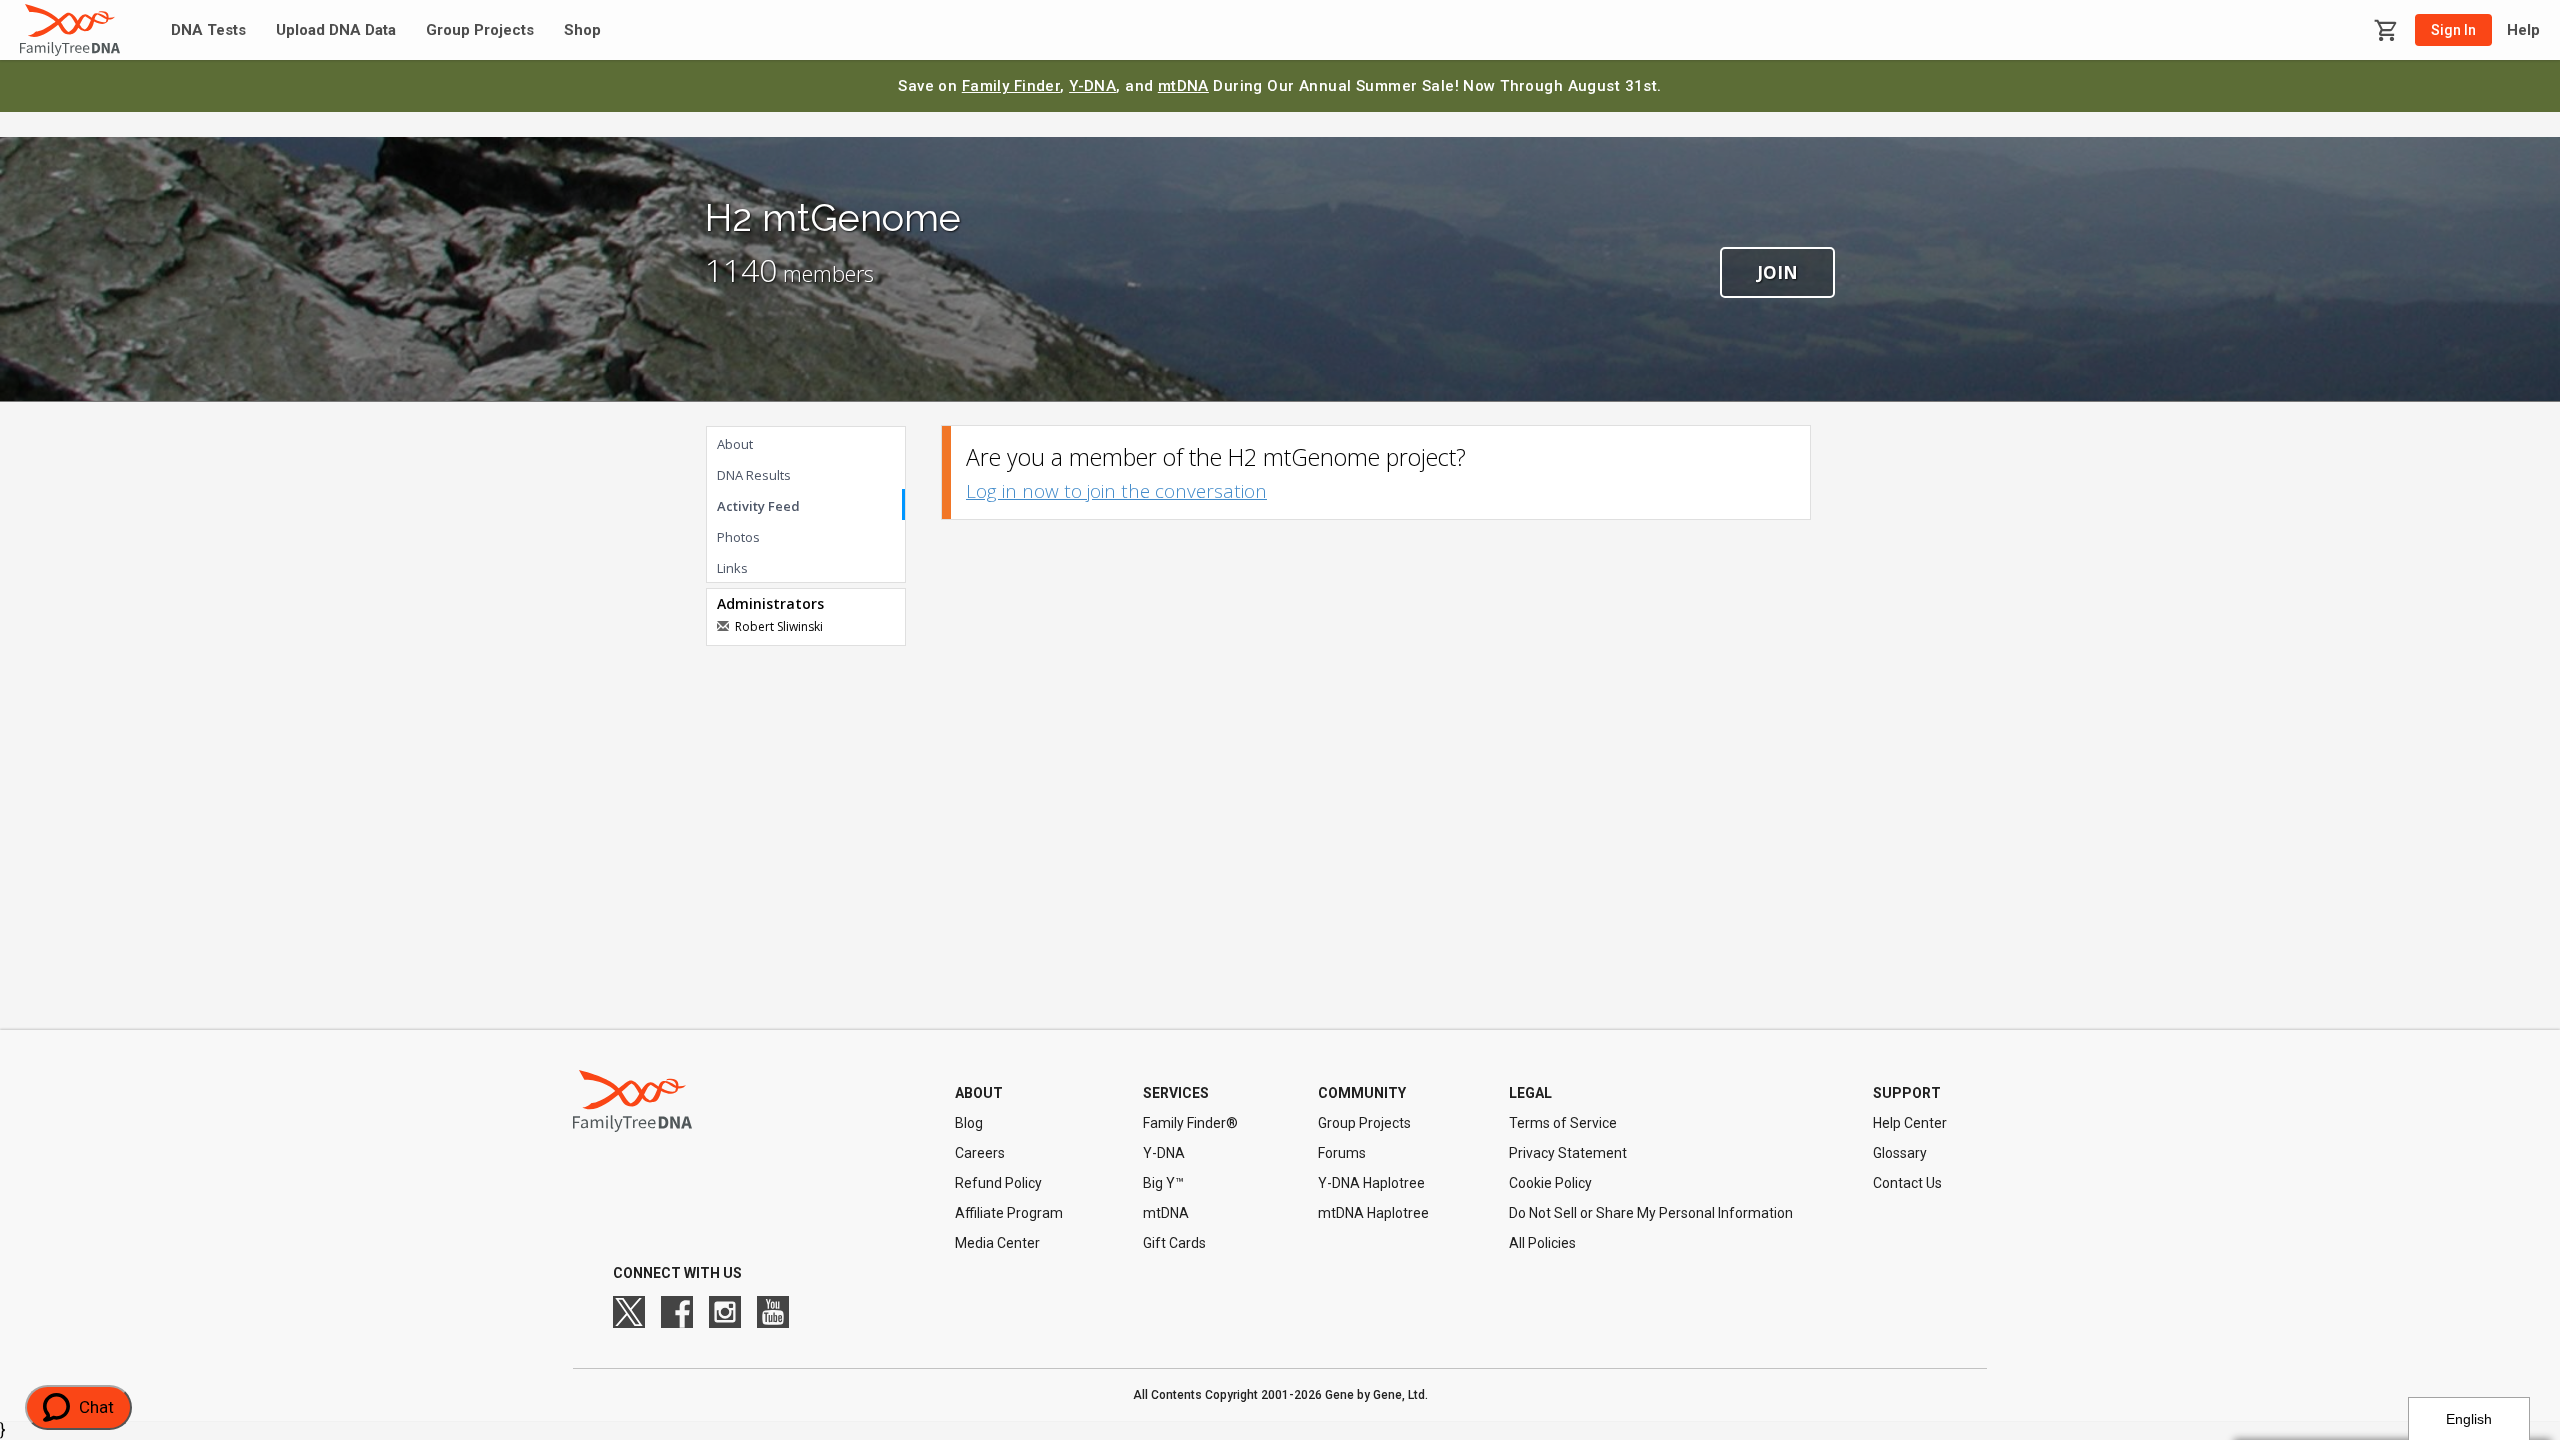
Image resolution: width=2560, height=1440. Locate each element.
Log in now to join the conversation (1116, 491)
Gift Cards (1174, 1243)
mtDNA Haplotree (1373, 1213)
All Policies (1542, 1243)
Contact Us (1907, 1183)
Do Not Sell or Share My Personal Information (1651, 1213)
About (735, 444)
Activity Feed (758, 506)
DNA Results (754, 475)
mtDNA (1183, 86)
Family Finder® (1190, 1123)
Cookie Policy (1550, 1183)
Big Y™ (1163, 1183)
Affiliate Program (1009, 1213)
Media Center (997, 1243)
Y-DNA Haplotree (1371, 1183)
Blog (969, 1123)
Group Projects (480, 30)
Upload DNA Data (336, 30)
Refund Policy (998, 1183)
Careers (980, 1153)
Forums (1342, 1153)
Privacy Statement (1568, 1153)
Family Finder (1011, 86)
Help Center (1910, 1123)
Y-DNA (1092, 86)
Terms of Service (1563, 1123)
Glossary (1900, 1153)
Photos (738, 537)
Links (732, 568)
